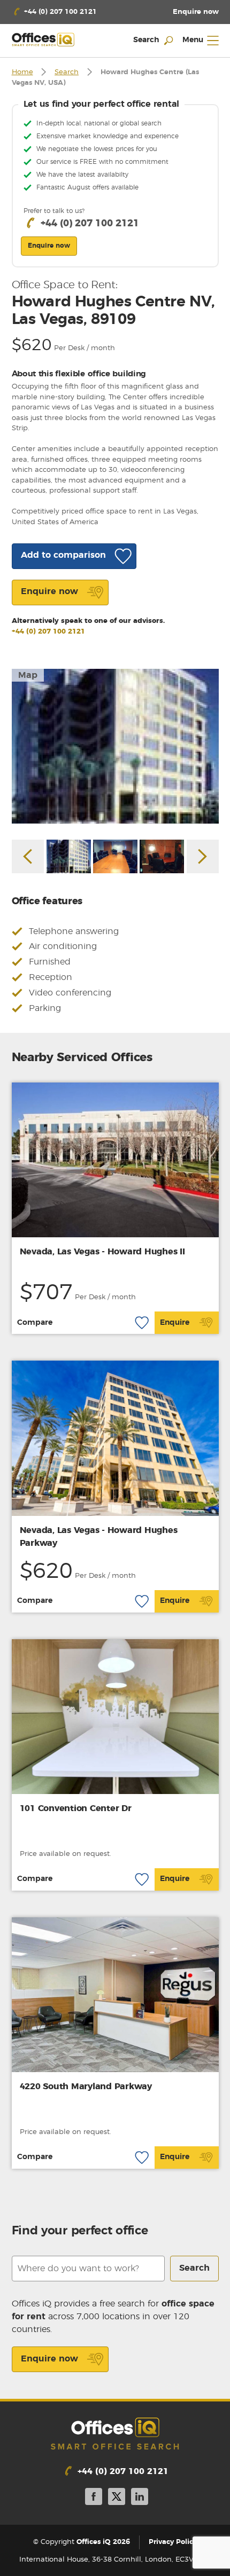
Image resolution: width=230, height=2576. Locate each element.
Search (67, 72)
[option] (115, 746)
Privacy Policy (173, 2542)
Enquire (175, 1323)
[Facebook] (94, 2498)
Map (28, 675)
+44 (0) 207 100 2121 (48, 632)
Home (22, 72)
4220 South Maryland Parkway (86, 2087)
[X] (117, 2498)
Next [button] (203, 856)
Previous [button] (28, 856)
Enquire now (49, 2359)
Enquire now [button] (49, 246)
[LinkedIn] (140, 2498)
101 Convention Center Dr (76, 1808)
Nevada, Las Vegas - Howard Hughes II (102, 1252)
